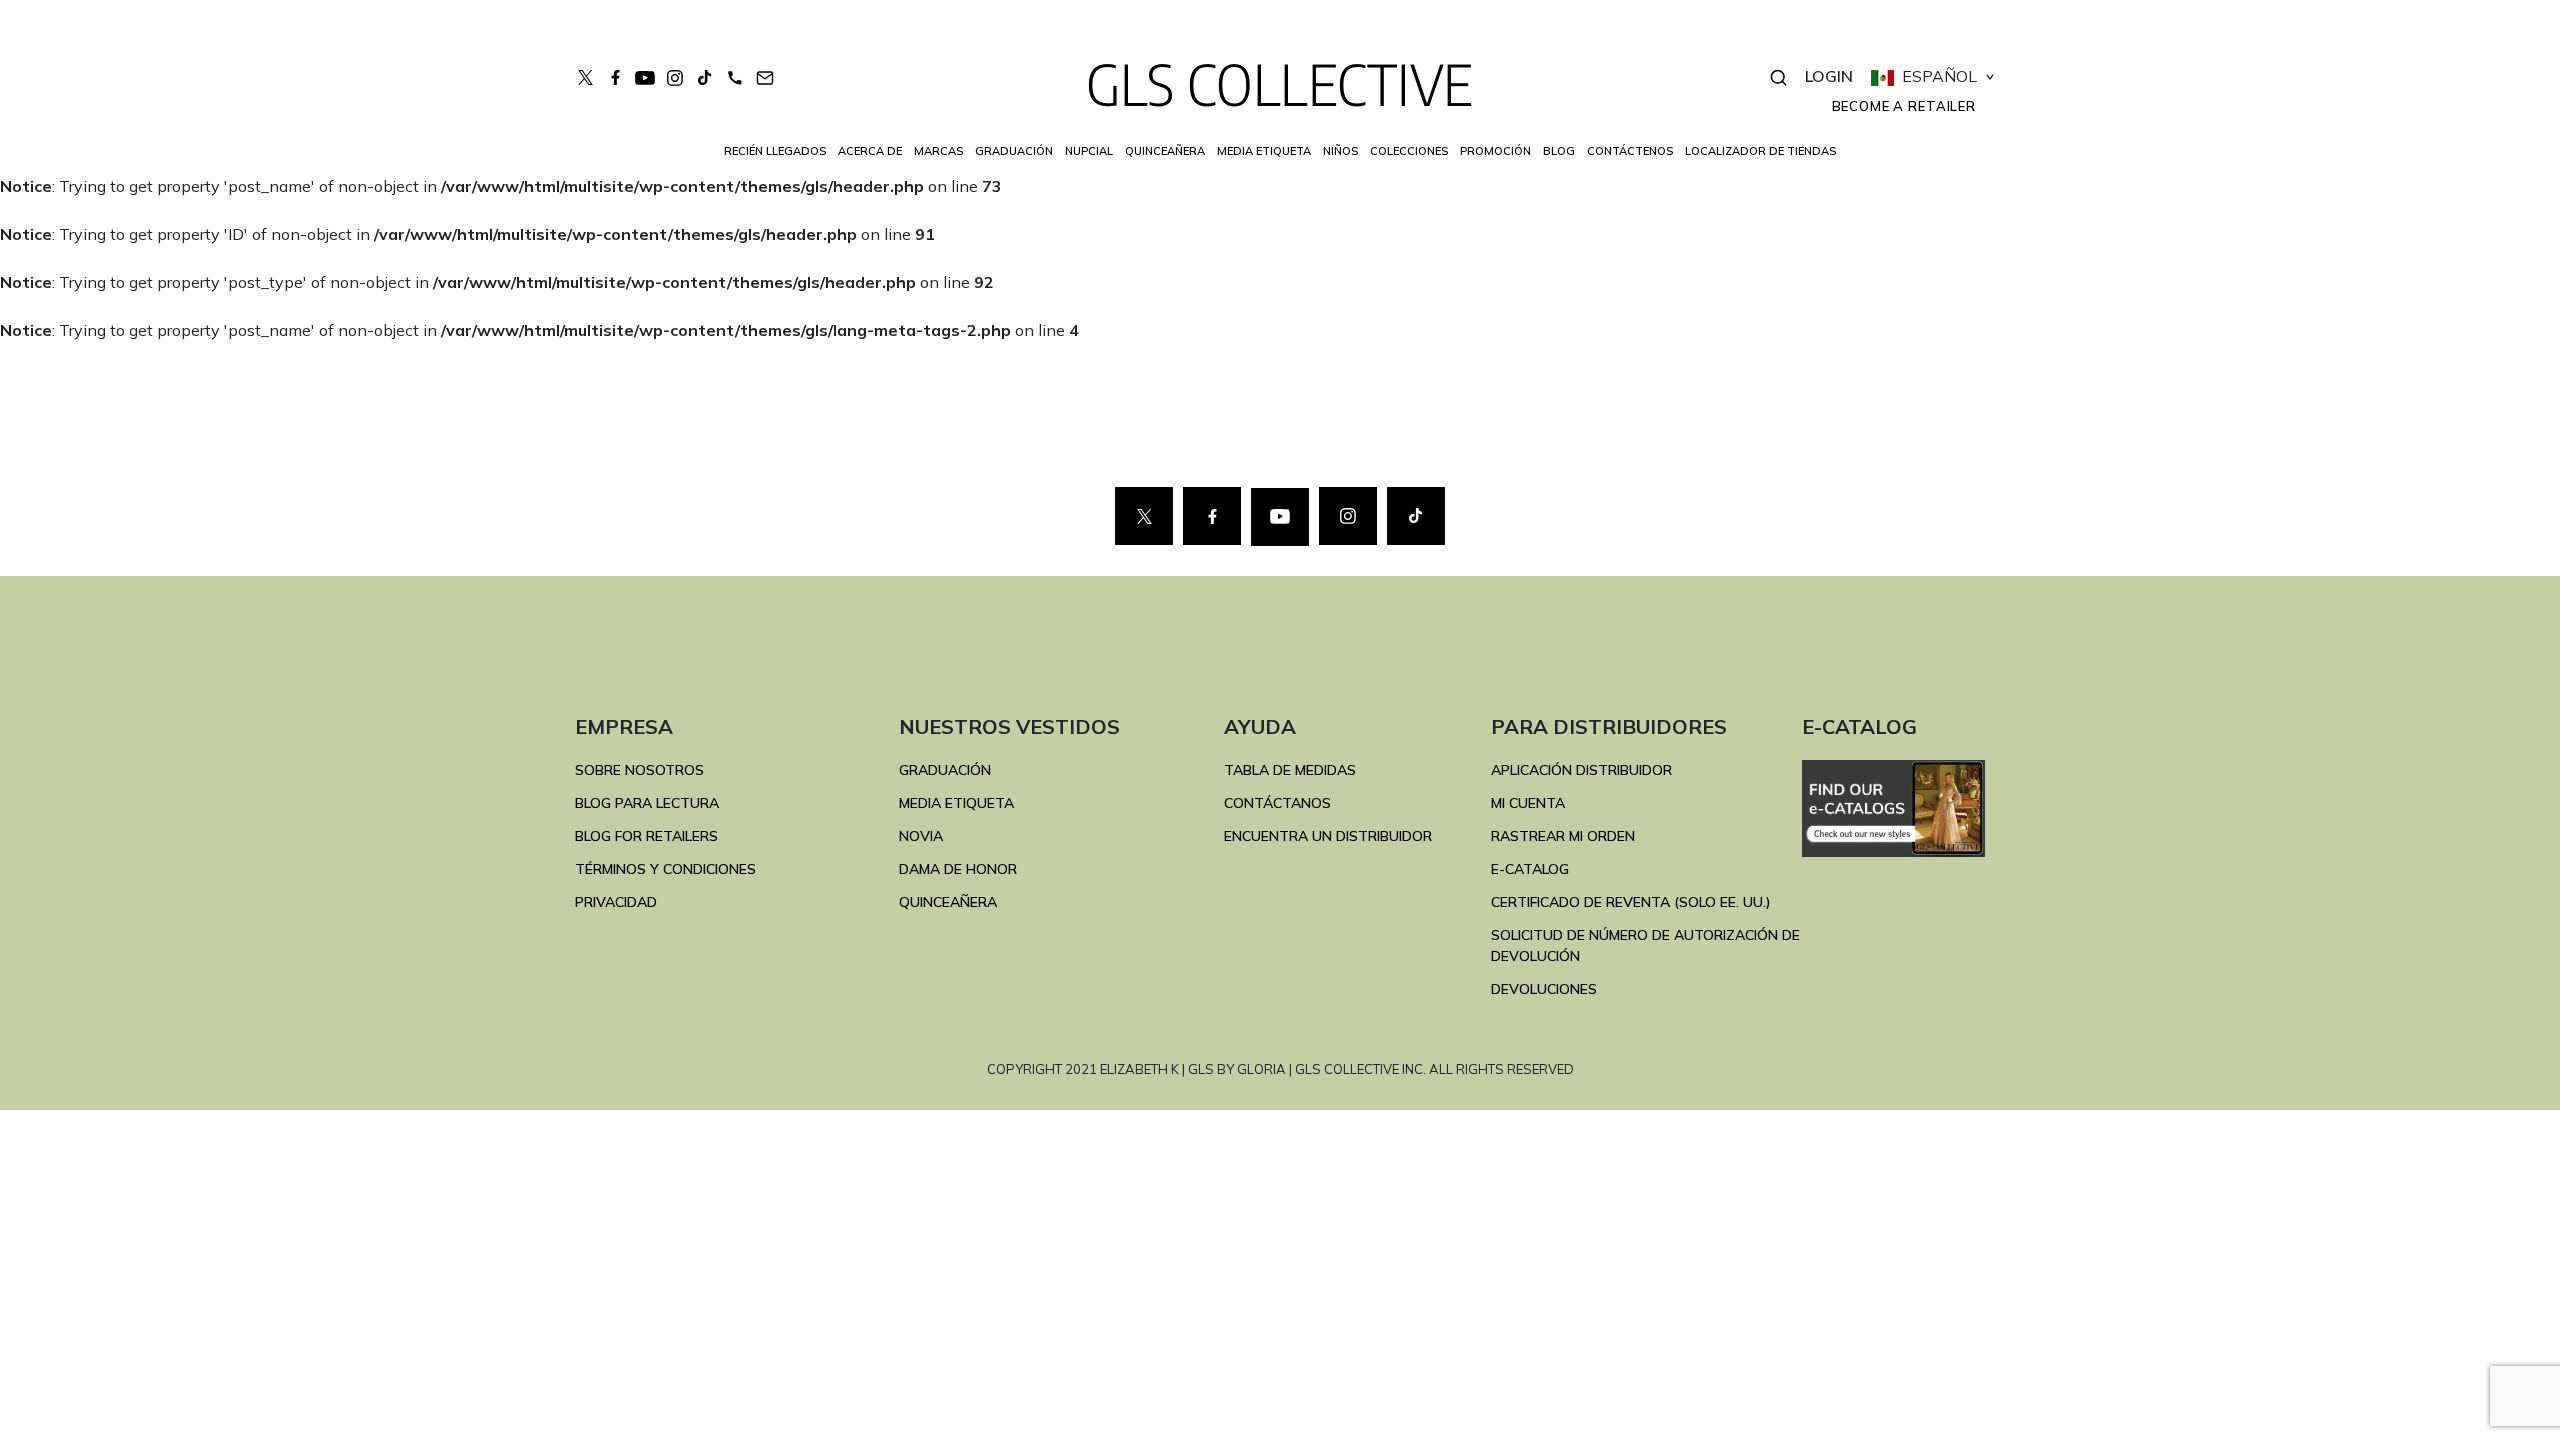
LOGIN (1829, 76)
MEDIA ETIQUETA (956, 803)
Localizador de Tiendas (1760, 151)
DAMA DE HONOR (958, 869)
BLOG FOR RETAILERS (646, 836)
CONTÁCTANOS (1277, 803)
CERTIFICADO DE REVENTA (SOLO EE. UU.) (1631, 902)
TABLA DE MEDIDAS (1290, 770)
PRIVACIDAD (616, 902)
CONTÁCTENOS (1630, 151)
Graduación (1014, 151)
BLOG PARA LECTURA (647, 803)
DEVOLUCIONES (1544, 989)
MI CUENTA (1528, 803)
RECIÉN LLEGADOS (775, 151)
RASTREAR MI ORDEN (1563, 836)
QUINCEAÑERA (948, 902)
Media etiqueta (1264, 151)
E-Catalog (1530, 869)
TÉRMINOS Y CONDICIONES (665, 869)
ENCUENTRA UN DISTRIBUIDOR (1328, 836)
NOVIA (921, 836)
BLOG (1559, 151)
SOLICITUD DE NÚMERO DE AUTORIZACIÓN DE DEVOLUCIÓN (1645, 945)
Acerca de (870, 151)
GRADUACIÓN (945, 770)
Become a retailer (1904, 106)
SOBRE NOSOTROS (639, 770)
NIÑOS (1340, 151)
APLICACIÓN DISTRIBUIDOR (1581, 770)
